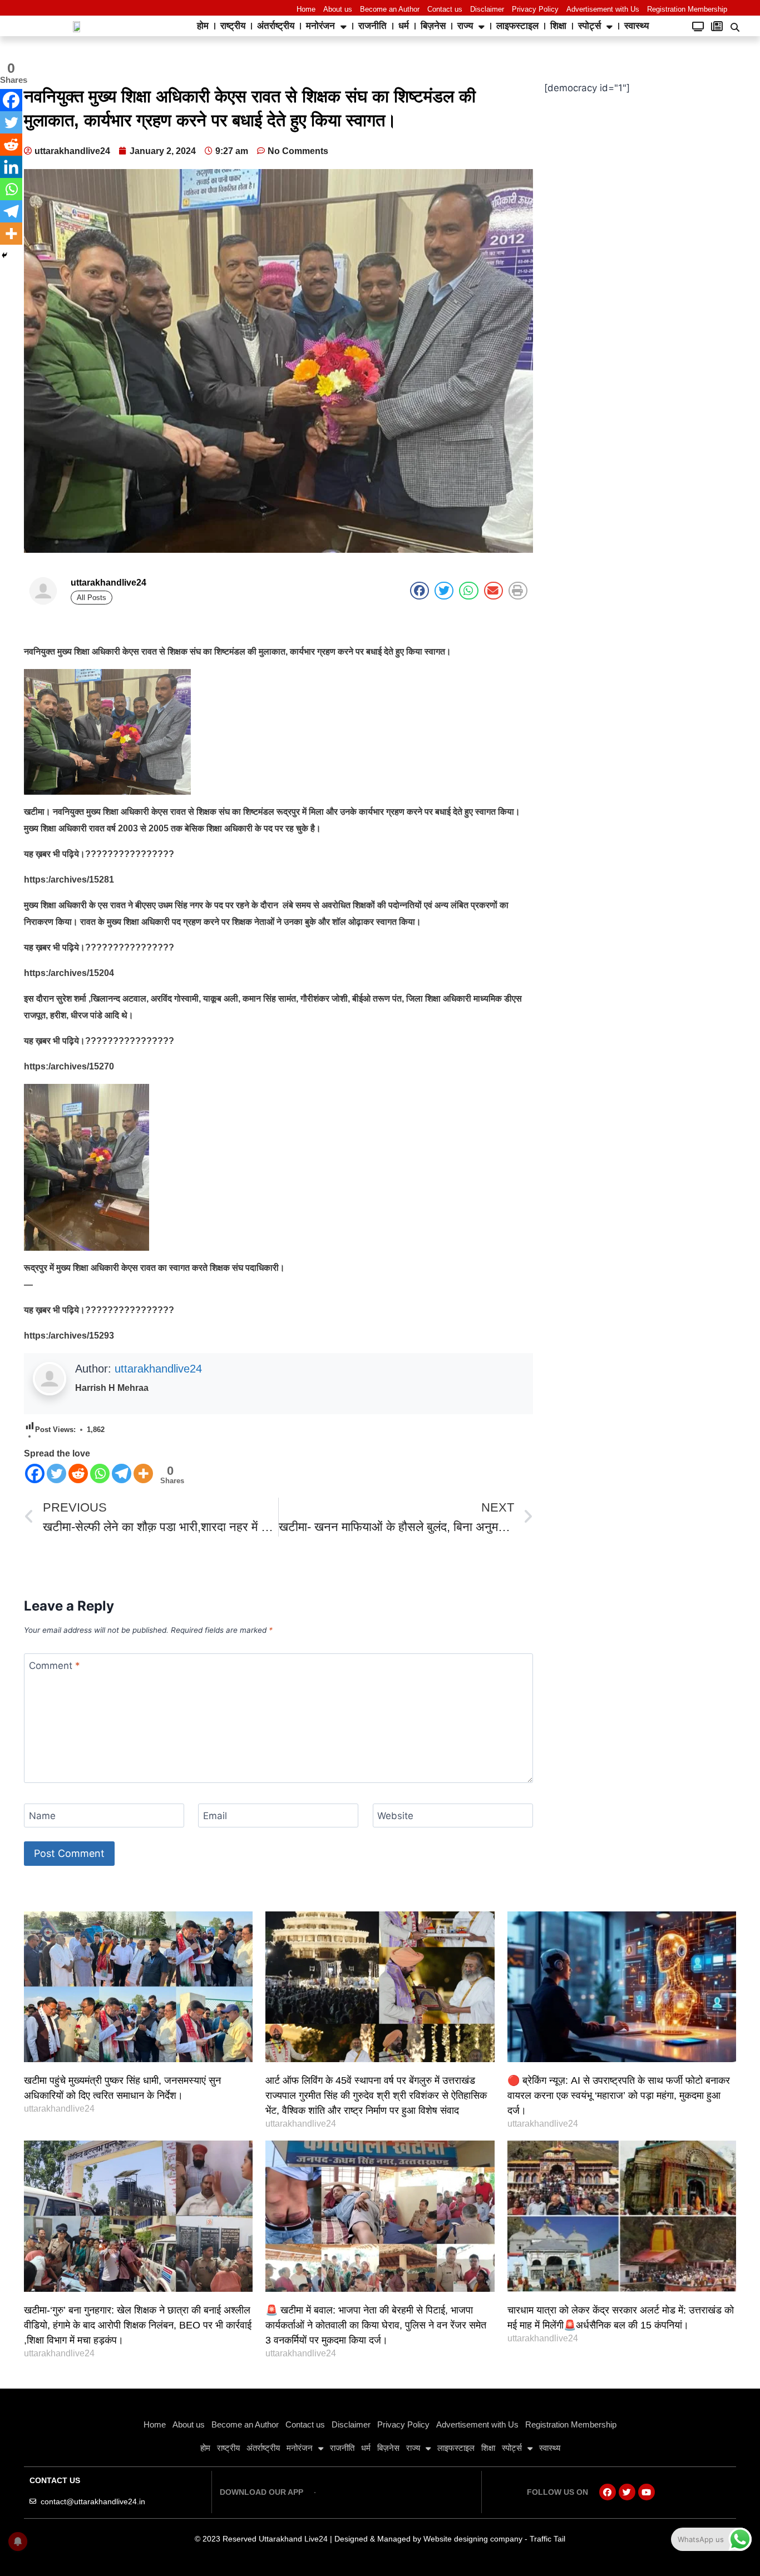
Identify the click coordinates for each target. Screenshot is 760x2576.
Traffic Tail (547, 2539)
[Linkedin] (11, 167)
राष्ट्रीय (233, 26)
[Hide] (4, 255)
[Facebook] (35, 1473)
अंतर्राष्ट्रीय (276, 26)
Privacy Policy (535, 9)
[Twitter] (56, 1473)
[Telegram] (122, 1473)
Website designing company (473, 2539)
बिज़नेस (433, 26)
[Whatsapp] (100, 1473)
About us (338, 9)
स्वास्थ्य (636, 26)
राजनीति (372, 26)
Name (42, 1816)
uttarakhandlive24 (158, 1369)
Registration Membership (687, 9)
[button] (735, 27)
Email (215, 1816)
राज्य (465, 26)
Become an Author (390, 9)
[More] (143, 1473)
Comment (55, 1666)
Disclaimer (487, 9)
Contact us (445, 9)
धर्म (404, 26)
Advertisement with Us (603, 9)
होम (203, 26)
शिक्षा (558, 26)
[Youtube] (647, 2492)
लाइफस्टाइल (517, 26)
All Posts (92, 598)
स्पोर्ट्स (589, 26)
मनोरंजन (320, 26)
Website (395, 1816)
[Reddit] (78, 1473)
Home (306, 9)
